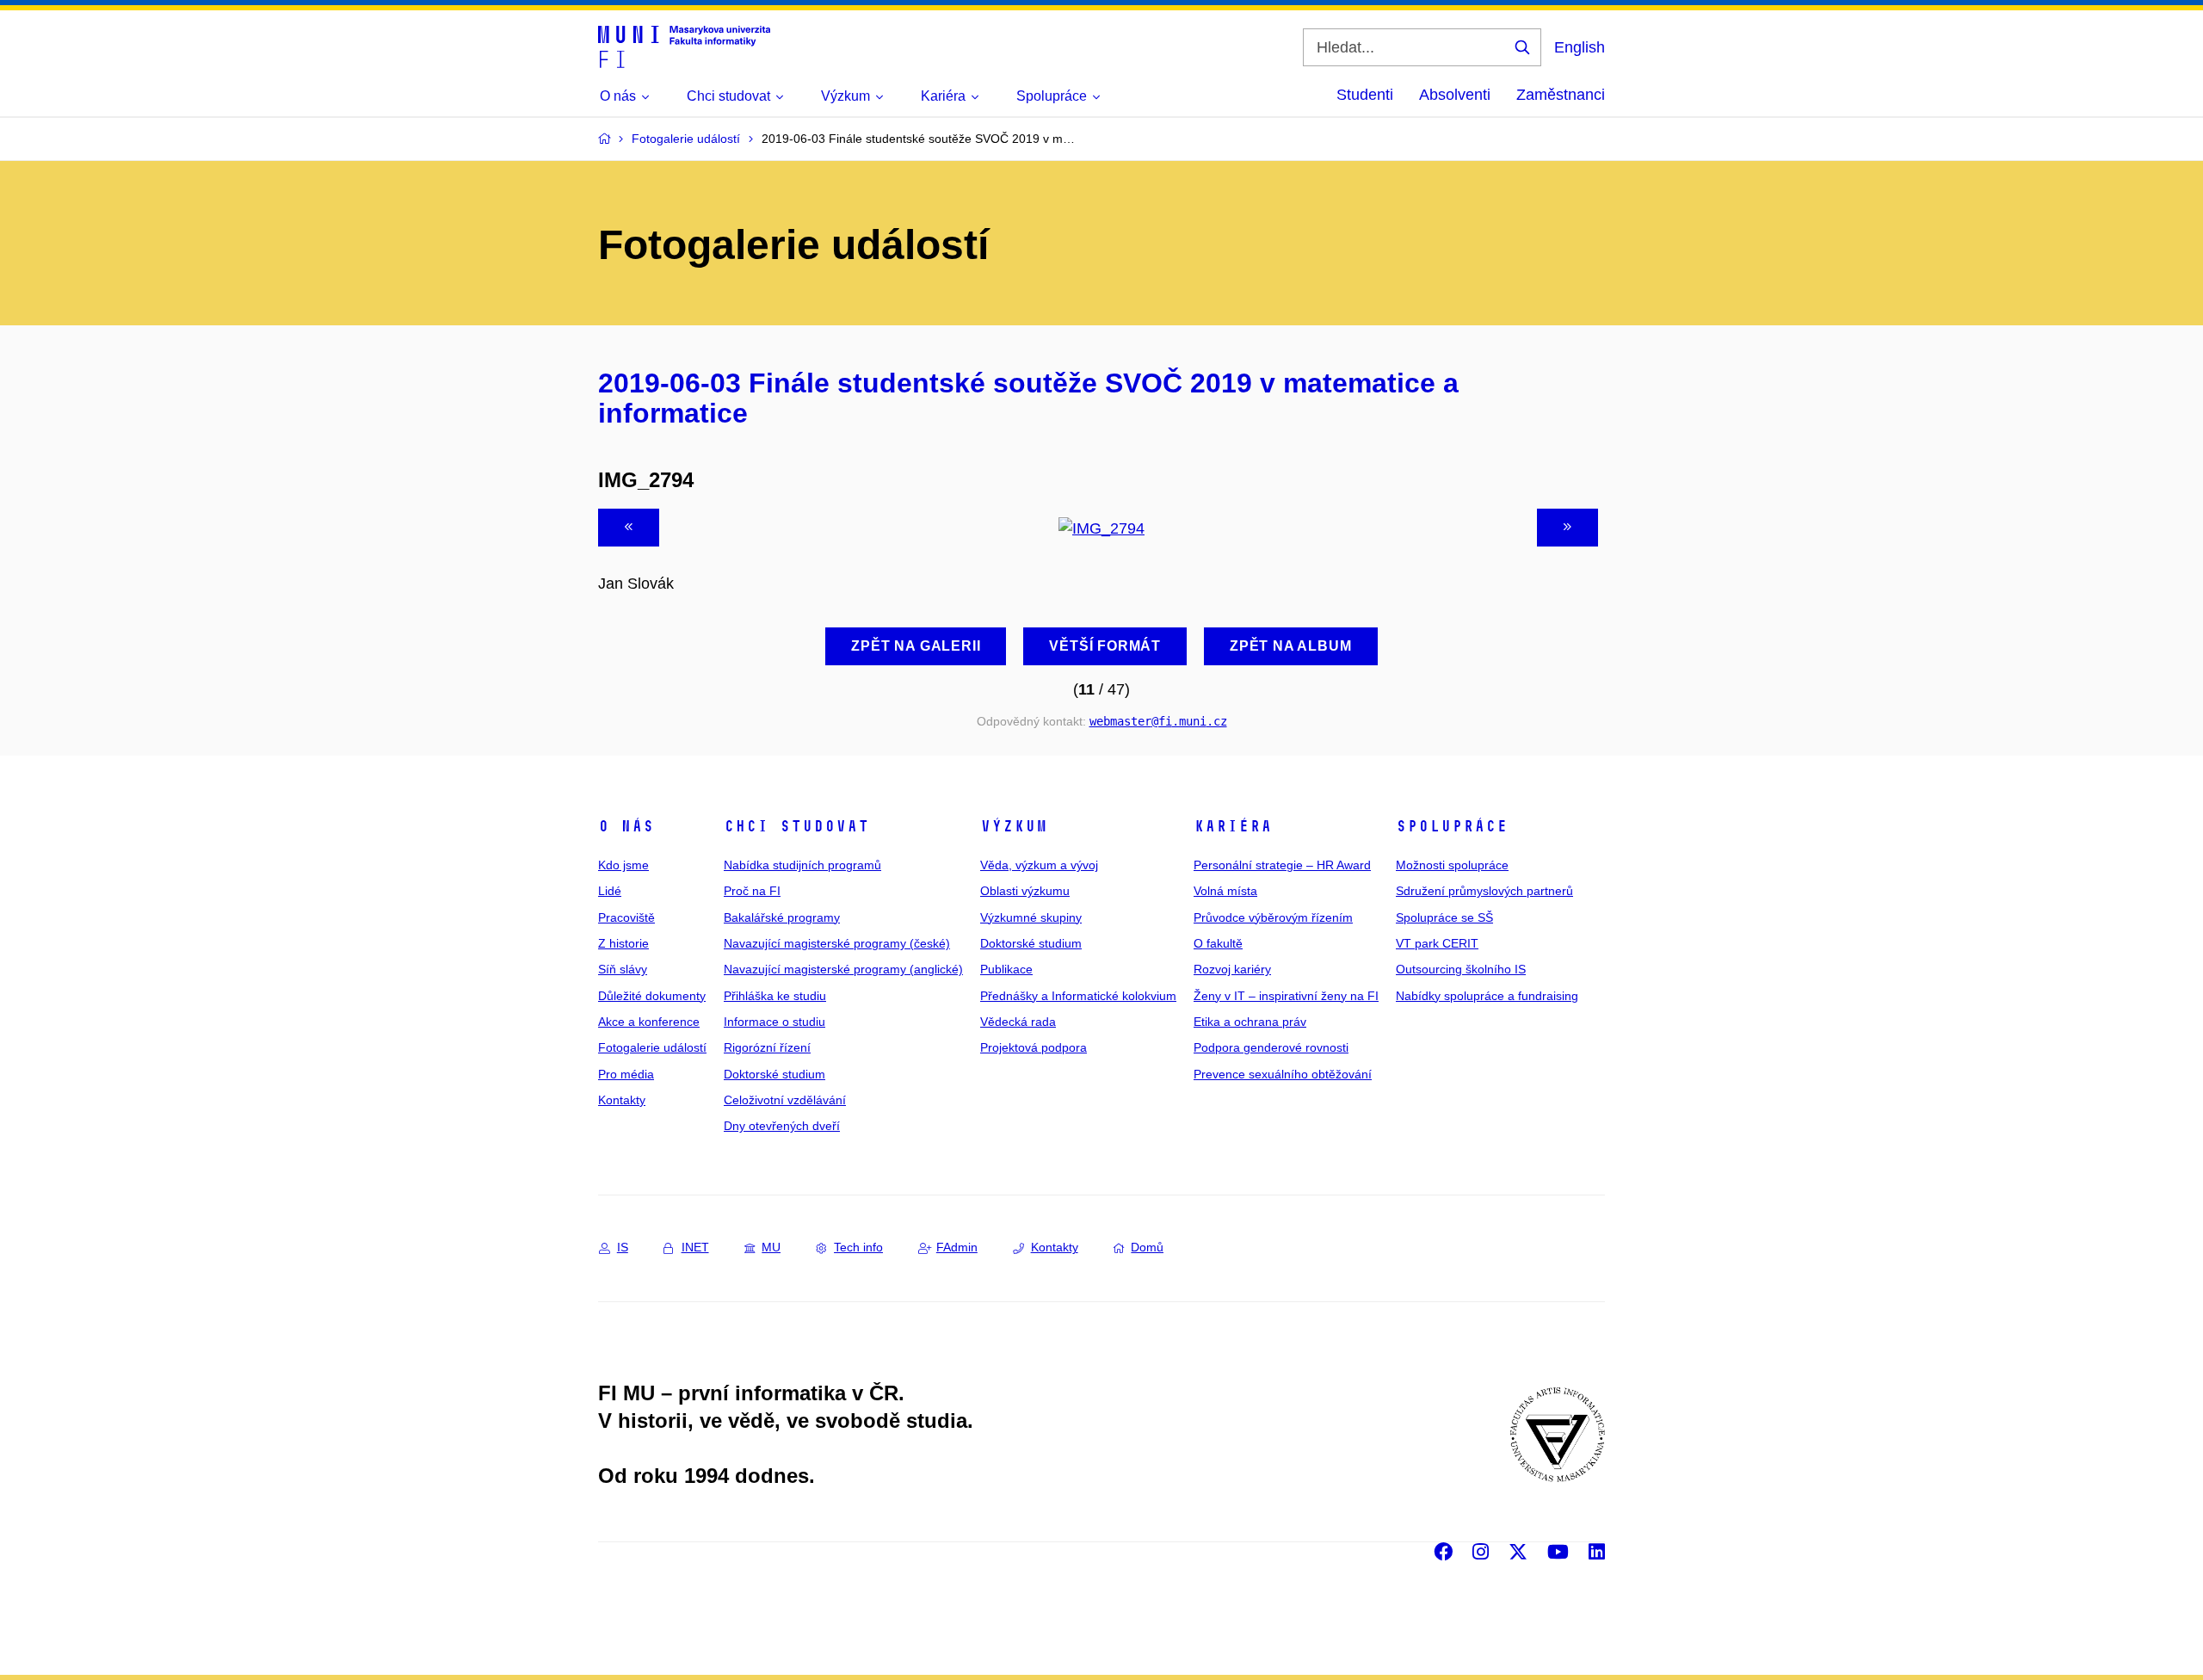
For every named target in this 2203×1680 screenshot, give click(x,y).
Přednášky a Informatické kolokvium (1078, 996)
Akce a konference (649, 1022)
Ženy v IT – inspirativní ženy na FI (1286, 996)
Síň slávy (623, 969)
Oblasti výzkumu (1025, 891)
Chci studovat (796, 826)
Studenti (1365, 95)
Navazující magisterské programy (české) (837, 943)
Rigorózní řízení (767, 1047)
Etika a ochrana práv (1250, 1022)
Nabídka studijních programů (802, 865)
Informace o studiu (774, 1022)
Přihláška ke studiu (775, 996)
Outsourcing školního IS (1461, 969)
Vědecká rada (1018, 1022)
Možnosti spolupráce (1452, 865)
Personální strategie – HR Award (1282, 865)
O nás (626, 826)
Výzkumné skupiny (1031, 917)
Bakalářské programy (782, 917)
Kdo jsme (623, 865)
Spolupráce (1452, 826)
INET (695, 1247)
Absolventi (1455, 95)
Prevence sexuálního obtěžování (1283, 1074)
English (1580, 47)
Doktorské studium (774, 1074)
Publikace (1006, 969)
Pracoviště (626, 917)
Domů (1147, 1247)
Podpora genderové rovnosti (1271, 1047)
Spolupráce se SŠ (1444, 917)
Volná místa (1225, 891)
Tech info (858, 1247)
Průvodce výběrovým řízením (1273, 917)
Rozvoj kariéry (1232, 969)
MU (771, 1247)
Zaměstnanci (1561, 95)
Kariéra (1233, 826)
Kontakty (622, 1100)
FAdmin (957, 1247)
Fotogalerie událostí (652, 1047)
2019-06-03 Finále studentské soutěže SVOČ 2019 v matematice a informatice (1028, 398)
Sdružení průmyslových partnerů (1484, 891)
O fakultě (1218, 943)
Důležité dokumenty (652, 996)
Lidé (610, 891)
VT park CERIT (1437, 943)
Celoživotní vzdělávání (785, 1100)
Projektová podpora (1034, 1047)
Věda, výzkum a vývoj (1039, 865)
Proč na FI (752, 891)
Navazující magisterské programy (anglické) (843, 969)
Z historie (623, 943)
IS (623, 1247)
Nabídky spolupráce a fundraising (1487, 996)
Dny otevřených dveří (782, 1126)
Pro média (626, 1074)
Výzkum (1014, 826)
